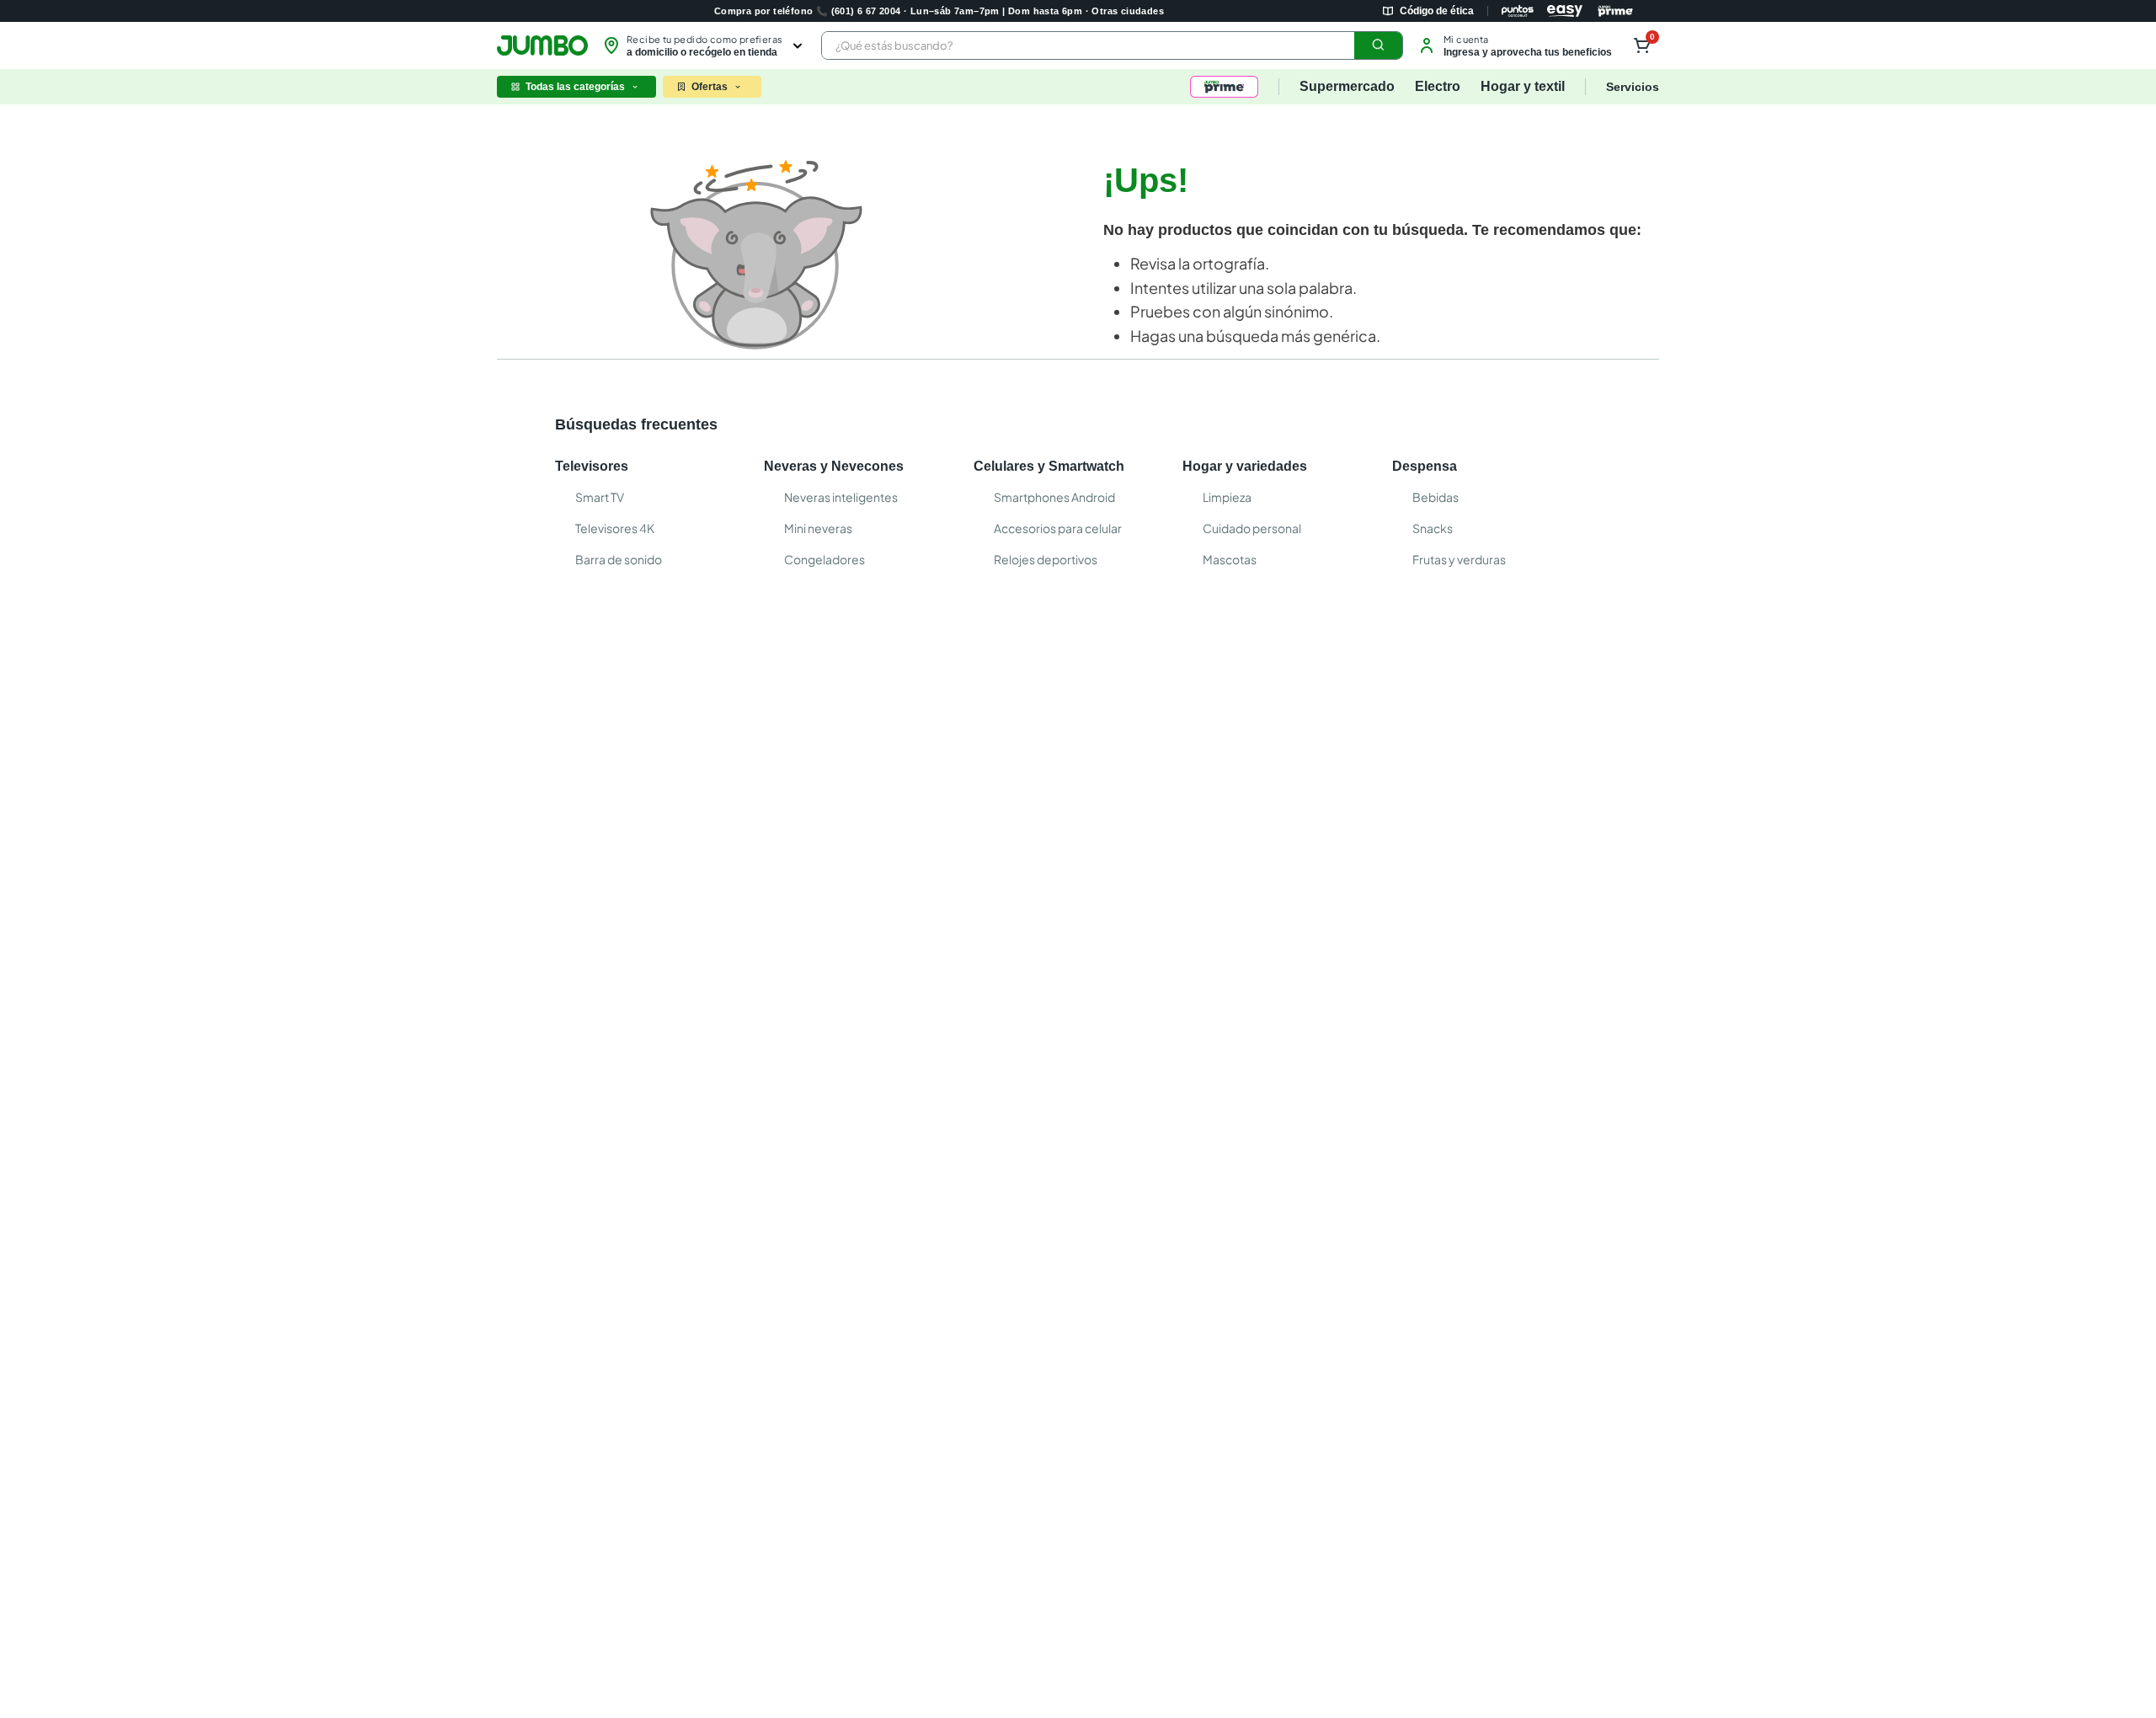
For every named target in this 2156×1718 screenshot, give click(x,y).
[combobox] (1112, 45)
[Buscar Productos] (1379, 45)
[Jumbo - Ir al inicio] (542, 45)
